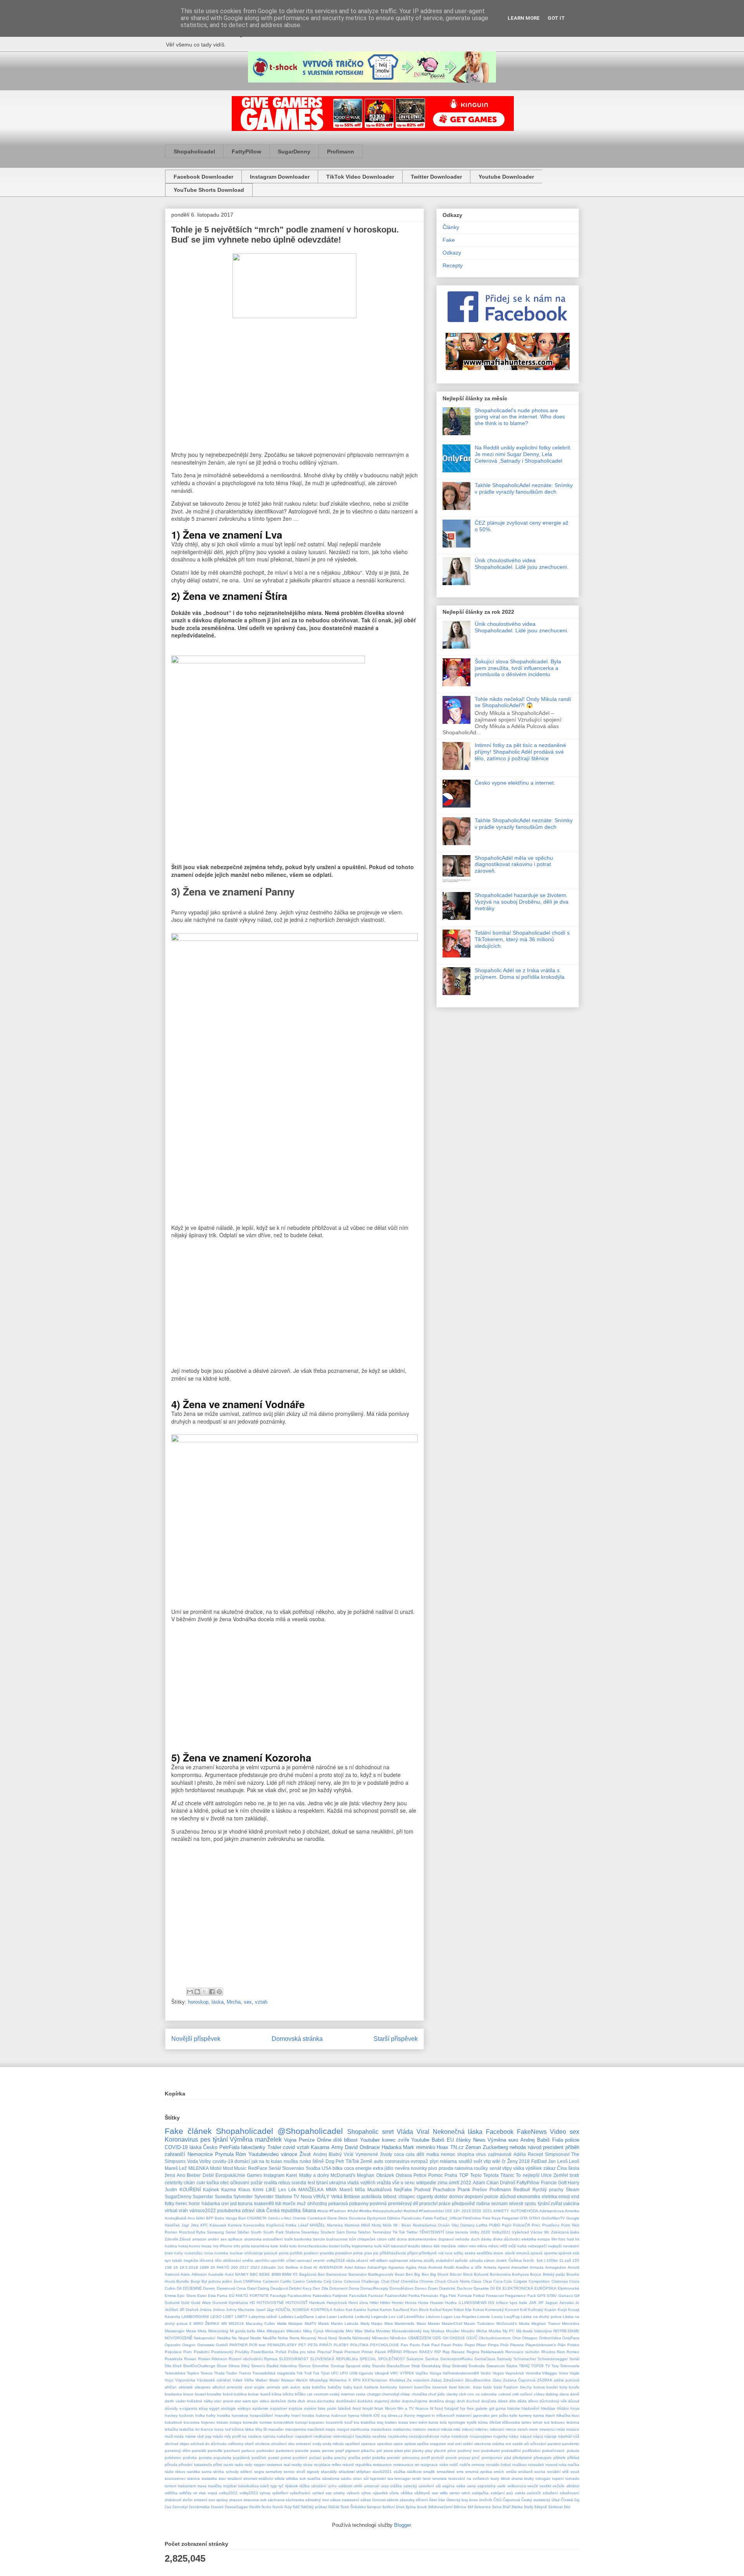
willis (444, 2493)
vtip (487, 2161)
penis (284, 2253)
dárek (503, 2401)
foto (562, 2239)
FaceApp (278, 2296)
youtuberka (229, 2210)
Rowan (190, 2359)
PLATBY (341, 2345)
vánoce (289, 2154)
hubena (323, 2415)
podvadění (511, 2451)
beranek (440, 2387)
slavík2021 (382, 2472)
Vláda (405, 2132)
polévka (190, 2458)
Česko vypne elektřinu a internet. (515, 783)
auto (379, 2161)
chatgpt (374, 2394)
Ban (321, 2274)
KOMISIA (301, 2310)
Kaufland (401, 2310)
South (256, 2232)
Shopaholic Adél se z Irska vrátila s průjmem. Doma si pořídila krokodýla (520, 974)
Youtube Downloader (506, 177)
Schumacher (525, 2359)
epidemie (260, 2408)
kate (274, 2246)
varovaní (304, 2260)
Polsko (573, 2345)
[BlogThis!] (197, 1992)
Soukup (338, 2366)
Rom (561, 2352)
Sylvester (243, 2196)
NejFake (403, 2189)
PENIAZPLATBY (282, 2345)
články (463, 2140)
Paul (435, 2345)
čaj (577, 2500)
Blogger (402, 2525)
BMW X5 (290, 2274)
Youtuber (370, 2140)
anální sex (217, 2239)
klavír (550, 2415)
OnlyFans (571, 2338)
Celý (327, 2281)
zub (263, 2500)
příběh (572, 2147)
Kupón (550, 2310)
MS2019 (236, 2324)
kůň (387, 2246)
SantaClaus (485, 2359)
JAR (533, 2303)
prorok (451, 2458)
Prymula (224, 2154)
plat (407, 2451)
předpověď (463, 2203)
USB (354, 2373)
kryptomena (362, 2246)
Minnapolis (335, 2331)
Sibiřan (243, 2232)
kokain (222, 2422)
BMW (276, 2274)
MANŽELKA (311, 2189)
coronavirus (397, 2161)
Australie (216, 2274)
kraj (380, 2422)
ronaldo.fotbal (498, 2465)
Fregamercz (515, 2296)
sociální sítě (558, 2472)
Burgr (195, 2281)
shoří (301, 2472)
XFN (356, 2380)
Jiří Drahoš (189, 2310)
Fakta (428, 2218)
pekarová (338, 2203)
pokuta (573, 2451)
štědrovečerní (440, 2507)
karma (539, 2415)
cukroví (505, 2394)
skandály (329, 2472)
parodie (302, 2451)
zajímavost (399, 2260)
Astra (185, 2274)
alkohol (219, 2387)
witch (466, 2493)
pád (508, 2458)
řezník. (529, 2260)
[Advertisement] (294, 383)
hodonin (186, 2415)
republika (363, 2465)
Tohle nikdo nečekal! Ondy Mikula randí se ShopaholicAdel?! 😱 (523, 702)
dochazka (326, 2401)
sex (248, 2002)
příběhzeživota (393, 2253)
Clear (487, 2281)
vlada (353, 2183)
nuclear (236, 2253)
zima (443, 2183)
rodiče (465, 2465)
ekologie (228, 2408)
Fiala (558, 2140)
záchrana (276, 2500)
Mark (409, 2147)
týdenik (292, 2486)
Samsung (215, 2232)
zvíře (404, 2140)
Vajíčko (422, 2373)
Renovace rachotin (522, 2352)
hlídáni (563, 2408)
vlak (202, 2493)
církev (539, 2394)
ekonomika (529, 2196)
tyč (281, 2486)
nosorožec (194, 2253)
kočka (213, 2183)
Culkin (170, 2288)
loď (228, 2429)
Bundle (183, 2281)
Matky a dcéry (314, 2175)
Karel (292, 2175)
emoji (564, 2196)
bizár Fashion (506, 2387)
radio (239, 2465)
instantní (464, 2415)
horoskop (198, 2002)
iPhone (226, 2246)
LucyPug (512, 2317)
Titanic (507, 2175)
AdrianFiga (377, 2267)
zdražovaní (569, 2493)
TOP (464, 2175)
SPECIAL (368, 2359)
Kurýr (562, 2310)
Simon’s (258, 2366)
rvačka (573, 2465)
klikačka (563, 2415)
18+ (457, 2211)
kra (356, 2422)
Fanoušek (358, 2296)
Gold (185, 2303)
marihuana (360, 2429)
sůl (366, 2479)
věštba (407, 2493)
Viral (423, 2132)
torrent (170, 2486)
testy (495, 2479)
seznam (499, 2203)
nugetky (500, 2436)
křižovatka (511, 2422)
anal (248, 2387)
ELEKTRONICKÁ (518, 2288)
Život (305, 2154)
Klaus (244, 2189)
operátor (385, 2444)
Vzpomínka (185, 2380)
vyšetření (280, 2493)
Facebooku (412, 2218)
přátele (560, 2458)
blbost (351, 2140)
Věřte (249, 2380)
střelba (292, 2479)
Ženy (512, 2161)
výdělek (534, 2168)
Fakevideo (322, 2296)
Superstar (203, 2196)
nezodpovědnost (424, 2436)
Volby (205, 2161)
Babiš (438, 2140)
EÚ (232, 2296)
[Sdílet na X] (205, 1992)
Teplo (476, 2175)
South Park (273, 2232)
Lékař (303, 2225)
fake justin (327, 2408)
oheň (249, 2444)
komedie (251, 2422)
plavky (418, 2451)
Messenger (175, 2331)
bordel (552, 2387)
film (554, 2239)
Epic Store (186, 2296)
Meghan (366, 2175)
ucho (332, 2486)
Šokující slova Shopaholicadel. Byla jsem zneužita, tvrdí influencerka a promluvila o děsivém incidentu (518, 668)
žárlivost (555, 2507)
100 (448, 2211)
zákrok (393, 2500)
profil (425, 2458)
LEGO (216, 2317)
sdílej (458, 2253)
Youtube (420, 2140)
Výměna (497, 2140)
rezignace (429, 2465)
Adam (479, 2183)
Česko (210, 2147)
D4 (179, 2288)
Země (366, 2161)
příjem (413, 2253)
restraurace (403, 2465)
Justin (171, 2189)
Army (337, 2147)
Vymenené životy (374, 2154)
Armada (537, 2267)
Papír (507, 2225)
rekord (348, 2465)
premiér (394, 2458)
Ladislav (286, 2317)
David (351, 2147)
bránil (228, 2394)
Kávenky (172, 2317)
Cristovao (560, 2281)
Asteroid (172, 2274)
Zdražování (453, 2380)
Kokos (478, 2310)
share (498, 2253)
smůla (511, 2472)
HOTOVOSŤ (297, 2303)
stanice (194, 2479)
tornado (572, 2479)
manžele (449, 2246)
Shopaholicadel (194, 152)
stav (222, 2479)
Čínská (567, 2500)
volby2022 (228, 2493)
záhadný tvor (317, 2500)
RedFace (258, 2168)
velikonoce (517, 2486)
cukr (201, 2183)
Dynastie (481, 2288)
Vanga (436, 2373)
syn (168, 2260)
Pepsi (470, 2345)
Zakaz (436, 2380)
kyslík (472, 2422)
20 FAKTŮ (220, 2267)
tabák (177, 2260)
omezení (303, 2444)
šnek (400, 2507)
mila (457, 2429)
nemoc (448, 2154)
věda (350, 2260)
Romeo (573, 2352)
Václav (536, 2232)
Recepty (453, 265)
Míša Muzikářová (373, 2189)
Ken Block (419, 2310)
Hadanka (392, 2147)
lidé (437, 2246)
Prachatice (444, 2189)
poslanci (311, 2253)
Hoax (443, 2147)
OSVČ (472, 2338)
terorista (440, 2479)
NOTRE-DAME (566, 2331)
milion (463, 2246)
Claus (476, 2281)
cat (310, 2394)
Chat (385, 2281)
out (508, 2444)
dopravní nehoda (454, 2239)
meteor (434, 2429)
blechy (526, 2387)
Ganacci (566, 2296)
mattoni (419, 2429)
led (547, 2422)
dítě (338, 2140)
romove (478, 2465)
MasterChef (452, 2324)
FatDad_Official (448, 2218)
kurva (433, 2422)
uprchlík (277, 2260)
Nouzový (308, 2338)
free (470, 2408)
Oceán (444, 2225)
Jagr (185, 2225)
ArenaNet (520, 2267)
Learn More (524, 18)
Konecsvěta (254, 2225)
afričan (171, 2387)
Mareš (346, 2189)
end (575, 2196)
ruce (449, 2253)
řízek (345, 2507)
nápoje (551, 2436)
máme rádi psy (198, 2436)
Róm (241, 2154)
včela (394, 2493)
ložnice (238, 2429)
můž (512, 2246)
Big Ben (421, 2274)
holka (200, 2415)
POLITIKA (359, 2345)
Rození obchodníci (246, 2359)
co (478, 2394)
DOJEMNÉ (192, 2288)
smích (499, 2472)
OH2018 (457, 2338)
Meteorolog (218, 2331)
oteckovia (482, 2444)
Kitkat (459, 2310)
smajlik (429, 2472)
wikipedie (426, 2183)
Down (433, 2288)
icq (384, 2415)
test (311, 2183)
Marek (324, 2324)
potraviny (359, 2203)
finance (422, 2408)
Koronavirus (181, 2139)
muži (169, 2436)
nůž (576, 2436)
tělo (218, 2260)
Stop (446, 2366)
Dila (325, 2288)
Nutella (345, 2338)
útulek (501, 2260)
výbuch (353, 2493)
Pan (404, 2345)
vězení (362, 2260)
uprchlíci (262, 2260)
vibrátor (573, 2486)
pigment (352, 2451)
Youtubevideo (263, 2154)
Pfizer (481, 2345)
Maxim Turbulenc (479, 2324)
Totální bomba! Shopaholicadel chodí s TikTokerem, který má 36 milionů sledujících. (522, 939)
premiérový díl (403, 2203)
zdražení (550, 2493)
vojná (213, 2493)
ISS (491, 2303)
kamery (525, 2415)
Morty (376, 2225)
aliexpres (202, 2387)
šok (540, 2260)
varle (501, 2486)
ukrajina (338, 2183)
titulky (529, 2479)
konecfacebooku (313, 2246)
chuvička (419, 2394)
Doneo (421, 2288)
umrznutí (372, 2486)
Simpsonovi (557, 2154)
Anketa (490, 2267)
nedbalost (322, 2436)
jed (233, 2203)
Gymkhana (238, 2303)
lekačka (171, 2429)
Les (282, 2189)
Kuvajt (574, 2310)
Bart (242, 2218)
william (382, 2260)
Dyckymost (376, 2218)
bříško (300, 2394)
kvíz (443, 2422)
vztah (261, 2002)
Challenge (370, 2281)
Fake (449, 240)
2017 (244, 2267)
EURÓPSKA (545, 2288)
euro (513, 2140)
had (570, 2239)
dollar (395, 2401)
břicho (288, 2394)
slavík (510, 2253)
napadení (304, 2436)
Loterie (484, 2317)
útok (261, 2210)
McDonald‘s (507, 2324)
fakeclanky (253, 2147)
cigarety (425, 2196)
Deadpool (279, 2288)
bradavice (173, 2394)
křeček (495, 2422)
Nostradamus (425, 2225)
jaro (494, 2415)
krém (423, 2422)
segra (259, 2472)
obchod (171, 2444)
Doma (354, 2288)
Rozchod (187, 2232)
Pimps (493, 2345)
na (244, 2436)
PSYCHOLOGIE (385, 2345)
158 (168, 2267)
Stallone (293, 2232)
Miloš (366, 2225)
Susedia (223, 2196)
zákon (489, 2260)
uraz (385, 2486)
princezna (411, 2458)
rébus (180, 2472)
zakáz (520, 2493)
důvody (171, 2408)
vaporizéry (487, 2486)
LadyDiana (304, 2317)
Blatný (335, 2154)
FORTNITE (259, 2296)
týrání (220, 2139)
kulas (276, 2161)
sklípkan (363, 2472)
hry (216, 2246)
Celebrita (314, 2281)
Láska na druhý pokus (541, 2317)
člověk (255, 2507)
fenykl (368, 2408)
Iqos (513, 2303)
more (533, 2429)
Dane (332, 2218)
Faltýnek (340, 2296)
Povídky (242, 2352)
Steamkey (310, 2232)
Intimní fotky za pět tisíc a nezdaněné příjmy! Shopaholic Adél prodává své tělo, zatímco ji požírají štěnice (520, 752)
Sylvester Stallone (273, 2196)
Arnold (573, 2267)
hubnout (339, 2415)
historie (514, 2408)
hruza (207, 2246)
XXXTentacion (375, 2380)
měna (482, 2246)
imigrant (424, 2415)
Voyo (169, 2380)
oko (291, 2444)
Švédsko (358, 2507)
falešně (344, 2408)
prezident (553, 2147)
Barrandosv (337, 2274)
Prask (338, 2352)
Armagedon (556, 2267)
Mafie (282, 2324)
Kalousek (218, 2225)
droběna (437, 2401)
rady (248, 2465)
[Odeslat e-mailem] (190, 1992)
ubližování (232, 2260)
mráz (561, 2429)
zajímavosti (500, 2154)
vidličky (185, 2493)
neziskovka (398, 2436)
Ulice (546, 2175)
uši (438, 2486)
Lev (392, 2317)
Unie (450, 2232)
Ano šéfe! (196, 2218)
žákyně (541, 2507)
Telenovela (570, 2366)
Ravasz (458, 2352)
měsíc (493, 2246)
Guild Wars (201, 2303)
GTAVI (535, 2218)
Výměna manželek (256, 2139)
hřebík (366, 2415)
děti (420, 2154)
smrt (388, 2132)
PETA (313, 2345)
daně (575, 2394)
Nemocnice (200, 2154)
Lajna (320, 2317)
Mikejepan (276, 2331)
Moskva (438, 2331)
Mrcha (234, 2002)
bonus (539, 2387)
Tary (555, 2366)
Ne (234, 2338)
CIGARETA (257, 2218)
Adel (349, 2267)
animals (273, 2387)
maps (330, 2429)
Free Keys (492, 2218)
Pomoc (436, 2175)
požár (257, 2183)
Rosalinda (174, 2359)
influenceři (445, 2415)
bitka (338, 2168)
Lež (183, 2168)
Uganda (366, 2373)
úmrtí (454, 2183)
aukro (295, 2387)
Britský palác (554, 2274)
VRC (394, 2373)
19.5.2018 (189, 2267)
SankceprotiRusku (456, 2359)
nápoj (538, 2436)
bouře (574, 2387)
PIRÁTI (326, 2345)
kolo (293, 2246)
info (237, 2246)
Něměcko (398, 2338)
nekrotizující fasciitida (352, 2436)
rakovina (464, 2168)
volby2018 (336, 2260)
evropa (544, 2239)
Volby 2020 (480, 2232)
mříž (504, 2246)
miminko (426, 2147)
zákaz (549, 2168)
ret (417, 2465)
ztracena (251, 2500)
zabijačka (480, 2493)
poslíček (259, 2458)
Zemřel (561, 2175)
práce (445, 2203)
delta (292, 2401)
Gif (577, 2296)
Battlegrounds (381, 2274)
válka (519, 2168)
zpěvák (461, 2260)
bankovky (389, 2387)
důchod (508, 2196)
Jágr (270, 2310)
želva (497, 2507)
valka (461, 2486)
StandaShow (398, 2366)
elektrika (529, 2239)
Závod (185, 2239)
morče (289, 2203)
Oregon (189, 2345)
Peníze (307, 2140)
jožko (504, 2415)
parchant (232, 2451)
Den (316, 2288)
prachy (340, 2458)
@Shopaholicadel (310, 2131)
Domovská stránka (297, 2039)
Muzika (495, 2331)
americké (235, 2387)
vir (195, 2493)
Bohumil (481, 2274)
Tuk (316, 2373)
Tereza (206, 2373)
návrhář (565, 2436)
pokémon (173, 2458)
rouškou (519, 2465)
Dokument (338, 2288)
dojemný (382, 2401)
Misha (369, 2331)
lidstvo (427, 2246)
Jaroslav (567, 2303)
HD (252, 2303)
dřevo (533, 2401)
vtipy (507, 2168)
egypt (214, 2408)
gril (492, 2408)
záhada (476, 2260)
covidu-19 (223, 2161)
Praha (451, 2175)
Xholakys (397, 2380)
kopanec (317, 2422)
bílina (276, 2394)
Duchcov (465, 2288)
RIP (438, 2352)
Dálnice (394, 2218)
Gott (562, 2183)
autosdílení (273, 2239)
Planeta (517, 2345)
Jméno (219, 2310)
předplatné (522, 2458)
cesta (361, 2394)
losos (219, 2429)
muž (301, 2203)
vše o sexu (403, 2183)
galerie (481, 2408)
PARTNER (239, 2345)
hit (577, 2239)
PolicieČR (522, 2225)
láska (218, 2002)
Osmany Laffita (474, 2225)
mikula (447, 2429)
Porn (188, 2352)
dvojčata (489, 2401)
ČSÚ (497, 2500)
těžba (305, 2486)
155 (576, 2260)
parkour (248, 2451)
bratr (574, 2175)
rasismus (274, 2465)
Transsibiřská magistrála (274, 2373)
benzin (319, 2239)
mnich (523, 2429)
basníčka (422, 2387)
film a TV (406, 2408)
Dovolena (357, 2218)
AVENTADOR (331, 2267)
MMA (331, 2189)
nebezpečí (537, 2246)
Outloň (222, 2345)
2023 (255, 2267)
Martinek (352, 2225)
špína (411, 2507)
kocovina (192, 2422)
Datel (252, 2288)
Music (240, 2168)
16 (176, 2267)
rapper (260, 2465)
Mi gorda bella (243, 2331)
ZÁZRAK (545, 2380)
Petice (420, 2175)
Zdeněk (171, 2239)
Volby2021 (501, 2232)
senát (495, 2168)
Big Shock (439, 2274)
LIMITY (241, 2317)
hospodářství (262, 2415)
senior (289, 2472)
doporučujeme (415, 2401)
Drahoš (508, 2183)
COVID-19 (176, 2147)
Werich (302, 2380)
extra (378, 2168)
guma (501, 2408)
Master (434, 2324)
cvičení (526, 2394)
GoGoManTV (553, 2218)
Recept (535, 2154)
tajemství (378, 2479)
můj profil (232, 2436)
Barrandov (358, 2274)
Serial (231, 2232)
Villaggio (550, 2373)
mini (472, 2246)
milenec (482, 2429)
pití (379, 2451)
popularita (222, 2458)
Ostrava (404, 2175)
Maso (421, 2324)
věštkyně (422, 2493)
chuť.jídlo (437, 2394)
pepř (340, 2451)
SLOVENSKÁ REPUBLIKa (334, 2359)
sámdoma (331, 2479)
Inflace (502, 2303)
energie (363, 2168)
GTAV (552, 2296)
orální (468, 2444)
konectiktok (284, 2422)
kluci (575, 2415)
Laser (332, 2317)
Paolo (415, 2345)
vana (471, 2486)
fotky (170, 2203)
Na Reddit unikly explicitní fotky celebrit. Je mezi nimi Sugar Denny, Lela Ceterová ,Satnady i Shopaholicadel (523, 454)
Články (451, 227)
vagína (448, 2486)
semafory (274, 2472)
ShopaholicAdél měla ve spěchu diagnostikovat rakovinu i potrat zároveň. (514, 864)
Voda (193, 2161)
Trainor (245, 2373)
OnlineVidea (550, 2338)
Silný (245, 2366)
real (287, 2465)
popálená (241, 2458)
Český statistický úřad (540, 2500)
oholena (262, 2444)
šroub (422, 2507)
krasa (403, 2422)
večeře (559, 2486)
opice (398, 2444)
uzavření (426, 2486)
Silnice (234, 2366)
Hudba (451, 2303)
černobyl (180, 2507)
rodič (454, 2465)
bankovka (303, 2239)
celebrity (174, 2183)
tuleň (264, 2486)
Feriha (414, 2296)
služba (400, 2472)
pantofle (215, 2451)
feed (357, 2408)
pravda (446, 2168)
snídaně (525, 2472)
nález (514, 2436)
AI (315, 2267)
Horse (423, 2303)
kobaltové (173, 2422)
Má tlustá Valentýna (534, 2331)
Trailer (274, 2147)
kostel (334, 2246)
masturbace (381, 2429)
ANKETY (501, 2211)
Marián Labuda (345, 2324)
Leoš (562, 2161)
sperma (551, 2253)
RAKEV (426, 2352)
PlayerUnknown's (541, 2345)
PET (302, 2345)
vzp (329, 2493)
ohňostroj (317, 2203)
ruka (563, 2465)
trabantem (187, 2486)
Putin (566, 2225)
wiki (496, 2161)
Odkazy (452, 253)
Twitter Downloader (436, 177)
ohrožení (279, 2444)
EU (450, 2140)
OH (445, 2338)
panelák (199, 2451)
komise (266, 2422)
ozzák (518, 2444)
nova (209, 2253)
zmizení (201, 2500)
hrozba (308, 2415)
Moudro (468, 2331)
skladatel (347, 2472)
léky (259, 2429)
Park (426, 2345)
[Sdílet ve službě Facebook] (212, 1992)
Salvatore (415, 2359)
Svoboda (477, 2366)
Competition (539, 2281)
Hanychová (337, 2303)
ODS (437, 2338)
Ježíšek (171, 2310)
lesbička (187, 2429)
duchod (473, 2401)
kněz (284, 2246)
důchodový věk (553, 2401)
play (429, 2451)
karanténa (260, 2246)
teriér (417, 2479)
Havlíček (172, 2225)
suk (303, 2479)
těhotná (207, 2260)
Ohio (517, 2338)
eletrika (549, 2196)
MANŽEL (318, 2225)
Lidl (400, 2317)
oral (450, 2444)
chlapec (407, 2196)
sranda (299, 2183)
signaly (313, 2472)
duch (475, 2239)
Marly (365, 2324)
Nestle (256, 2338)
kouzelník (334, 2422)
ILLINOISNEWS (473, 2303)
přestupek (542, 2458)
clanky (452, 2394)
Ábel (433, 2500)
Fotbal (479, 2296)
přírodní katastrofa (195, 2465)
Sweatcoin (496, 2366)
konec (389, 2140)
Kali (349, 2310)
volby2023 (249, 2493)
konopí (301, 2422)
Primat (367, 2352)
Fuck (532, 2296)
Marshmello (405, 2324)
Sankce (432, 2359)
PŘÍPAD (395, 2352)
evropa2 (419, 2161)
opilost (410, 2444)
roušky (481, 2168)
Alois (422, 2267)
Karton (386, 2310)
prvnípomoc (492, 2458)
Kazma (229, 2189)
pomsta (205, 2458)
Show (222, 2366)
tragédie (191, 2260)
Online (324, 2140)
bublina (240, 2394)
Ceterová (352, 2281)
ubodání (319, 2486)
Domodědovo (401, 2288)
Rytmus (271, 2359)
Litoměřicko (414, 2317)
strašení (235, 2479)
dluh (301, 2401)
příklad (573, 2458)
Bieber (194, 2175)
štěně (318, 2161)
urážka (396, 2486)
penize (328, 2451)
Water (274, 2380)
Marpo (377, 2324)
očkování (538, 2444)
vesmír (319, 2260)
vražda (384, 2183)
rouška (291, 2161)
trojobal (230, 2486)
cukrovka (489, 2394)
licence (207, 2429)
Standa (379, 2366)
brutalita (214, 2394)
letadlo (414, 2246)
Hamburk (317, 2303)
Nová (322, 2338)
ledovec (558, 2422)
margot (343, 2429)
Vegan (498, 2373)
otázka (498, 2444)
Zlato (497, 2380)
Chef (395, 2281)
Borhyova (520, 2274)
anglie (259, 2387)
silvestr (516, 2203)
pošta (328, 2458)
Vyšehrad (520, 2232)
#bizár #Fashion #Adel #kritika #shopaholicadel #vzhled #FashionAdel (381, 2211)
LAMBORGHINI (195, 2317)
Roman (171, 2232)
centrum (321, 2394)
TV (548, 2366)
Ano (181, 2175)
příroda (171, 2465)
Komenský (494, 2310)
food (439, 2408)
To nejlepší (527, 2175)
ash (285, 2387)
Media (524, 2324)
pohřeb (296, 2253)
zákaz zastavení (345, 2500)
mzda (179, 2436)
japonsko (481, 2415)
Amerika (572, 2211)
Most (228, 2168)
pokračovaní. (554, 2451)
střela (280, 2479)
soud (575, 2472)
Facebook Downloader (203, 177)
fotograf (451, 2408)
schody (232, 2472)
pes (205, 2139)
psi (376, 2253)
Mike (261, 2331)
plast (399, 2451)
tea (390, 2479)
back (358, 2387)
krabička (368, 2422)
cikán (189, 2183)
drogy (450, 2401)
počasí (315, 2458)
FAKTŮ (242, 2296)
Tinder (232, 2373)
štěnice (460, 2507)
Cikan (493, 2183)
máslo (218, 2436)
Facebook (500, 2132)
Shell (177, 2366)
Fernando (430, 2296)
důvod (574, 2401)
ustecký (410, 2486)
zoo (212, 2500)
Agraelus (396, 2267)
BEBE (265, 2274)
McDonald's (343, 2175)
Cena (337, 2281)
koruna (245, 2203)
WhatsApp (319, 2380)
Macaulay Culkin (261, 2324)
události (345, 2486)
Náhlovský (361, 2338)
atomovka (253, 2239)
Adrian (360, 2267)
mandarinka (296, 2429)
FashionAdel (396, 2296)
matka (433, 2154)
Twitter (412, 2232)
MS (224, 2324)
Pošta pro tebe (302, 2352)
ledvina (573, 2422)
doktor (441, 2196)
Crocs (574, 2281)
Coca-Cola (503, 2281)
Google (573, 2218)
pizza (388, 2451)
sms (460, 2472)
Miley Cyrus (313, 2331)
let (197, 2429)
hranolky (282, 2415)
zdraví (248, 2210)
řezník (278, 2507)
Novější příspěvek (196, 2039)
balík (289, 2239)
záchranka (295, 2500)
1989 (204, 2267)
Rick (576, 2225)
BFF (210, 2218)
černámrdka (199, 2507)
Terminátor (382, 2232)
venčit (533, 2486)
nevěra (402, 2168)
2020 (477, 2211)
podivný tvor (469, 2451)
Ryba (201, 2232)
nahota (269, 2436)
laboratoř (399, 2246)
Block (468, 2274)
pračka (354, 2458)
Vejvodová (515, 2373)
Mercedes (571, 2324)
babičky (335, 2387)
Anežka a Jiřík (469, 2267)
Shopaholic (363, 2132)
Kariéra (360, 2310)
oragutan (438, 2444)
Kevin (448, 2310)
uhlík (358, 2486)
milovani (497, 2429)
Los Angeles (465, 2317)
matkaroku (402, 2429)
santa (207, 2472)
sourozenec (175, 2479)
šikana (309, 2210)
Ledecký (363, 2317)
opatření (352, 2444)
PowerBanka (262, 2352)
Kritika (291, 2225)
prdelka (379, 2458)
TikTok (352, 2161)
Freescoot (495, 2296)
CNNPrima (252, 2281)
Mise (359, 2331)
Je (577, 2303)
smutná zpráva (479, 2472)
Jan (552, 2161)
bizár (487, 2387)
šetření (389, 2507)
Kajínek (211, 2189)
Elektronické (568, 2288)
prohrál (437, 2458)
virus (481, 2154)
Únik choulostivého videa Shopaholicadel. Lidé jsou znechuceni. (522, 564)
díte (513, 2401)
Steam (573, 2189)
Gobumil (172, 2303)
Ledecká (346, 2317)
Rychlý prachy (548, 2189)
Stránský (460, 2366)
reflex (337, 2465)
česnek (217, 2507)
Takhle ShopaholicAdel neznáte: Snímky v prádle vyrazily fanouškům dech (524, 488)
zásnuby (407, 2500)
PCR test (257, 2345)
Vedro (486, 2373)
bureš (265, 2394)
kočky (346, 2246)
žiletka (517, 2507)
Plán (562, 2345)
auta (306, 2387)
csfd (392, 2239)
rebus (284, 2183)
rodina (483, 2203)
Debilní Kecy (300, 2288)
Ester (202, 2296)
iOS (376, 2415)
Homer (398, 2303)
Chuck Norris (458, 2281)
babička (319, 2387)
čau (168, 2507)
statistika (209, 2479)
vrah (183, 2210)
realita (270, 2183)
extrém (310, 2408)
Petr (340, 2161)
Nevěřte (270, 2338)
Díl (493, 2288)
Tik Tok (399, 2232)
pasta (315, 2451)
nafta (522, 2246)
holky (211, 2415)
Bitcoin (456, 2274)
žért (567, 2507)
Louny (497, 2317)
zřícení (422, 2500)
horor (194, 2203)
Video (558, 2132)
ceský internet (342, 2394)
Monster (383, 2331)
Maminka (335, 2225)
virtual (171, 2210)
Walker (261, 2380)
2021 (487, 2211)
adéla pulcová (567, 2380)
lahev (526, 2422)
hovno (195, 2246)
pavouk (271, 2253)
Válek (238, 2380)
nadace (255, 2436)
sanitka (194, 2472)
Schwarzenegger (553, 2359)
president (344, 2253)
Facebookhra (299, 2296)
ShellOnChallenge (199, 2366)
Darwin (209, 2288)
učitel (291, 2260)
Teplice (193, 2373)
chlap (405, 2394)
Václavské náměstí (214, 2380)
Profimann (341, 152)
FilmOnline (472, 2218)
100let (552, 2260)
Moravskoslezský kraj (411, 2331)
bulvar (253, 2394)
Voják (574, 2373)
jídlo (389, 2168)
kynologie (457, 2422)
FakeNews (532, 2132)
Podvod (422, 2189)
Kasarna (320, 2147)
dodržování (346, 2401)
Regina (473, 2352)
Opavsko (173, 2345)
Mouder (453, 2331)
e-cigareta (188, 2408)
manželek (316, 2429)
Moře (387, 2225)
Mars (389, 2324)
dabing (552, 2394)
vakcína (571, 2203)
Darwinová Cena (231, 2288)
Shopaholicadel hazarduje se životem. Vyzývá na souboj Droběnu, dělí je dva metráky (522, 902)
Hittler (385, 2303)
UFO (344, 2373)
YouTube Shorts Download (209, 190)
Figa (444, 2296)
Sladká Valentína (282, 2366)
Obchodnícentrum (495, 2338)
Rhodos (548, 2352)
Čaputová (511, 2500)
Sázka (512, 2366)
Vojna (290, 2140)
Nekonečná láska (458, 2132)
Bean (400, 2274)
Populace (173, 2352)
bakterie (371, 2387)
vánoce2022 (203, 2210)
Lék (292, 2189)
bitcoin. (465, 2387)
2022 (466, 2183)
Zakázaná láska (565, 2232)
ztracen (236, 2500)
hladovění (530, 2408)
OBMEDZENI (420, 2338)
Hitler (374, 2303)
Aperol (504, 2267)
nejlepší (555, 2246)
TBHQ (524, 2366)
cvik (516, 2394)
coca (349, 2168)
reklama (448, 2161)
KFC (204, 2225)
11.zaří (565, 2260)
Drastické (447, 2288)
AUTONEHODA (524, 2211)
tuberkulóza (248, 2486)
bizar (477, 2387)
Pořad (281, 2352)
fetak (379, 2408)
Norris (294, 2338)
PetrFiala (229, 2147)
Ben (409, 2274)
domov (456, 2196)
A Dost (306, 2267)
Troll (308, 2373)
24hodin (269, 2267)
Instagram (274, 2175)
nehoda (518, 2147)
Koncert (512, 2310)
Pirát (504, 2345)
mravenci (547, 2429)
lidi (278, 2203)
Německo (380, 2338)
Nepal (244, 2338)
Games (254, 2175)
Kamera (235, 2225)
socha (540, 2472)
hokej (183, 2246)
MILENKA (199, 2168)
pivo (433, 2168)
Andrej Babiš (535, 2140)
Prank (464, 2189)
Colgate (520, 2281)
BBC (254, 2274)
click (462, 2394)
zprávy (222, 2500)
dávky (486, 2239)
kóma (483, 2422)
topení (558, 2479)
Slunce (305, 2366)
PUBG (495, 2225)
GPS (541, 2296)
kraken (391, 2422)
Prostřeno (551, 2225)
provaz (464, 2458)
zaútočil (534, 2493)
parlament (285, 2451)
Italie (523, 2303)
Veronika (533, 2373)
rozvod (552, 2465)
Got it (556, 18)
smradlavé (446, 2472)
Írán (442, 2500)
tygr (274, 2486)
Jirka (195, 2225)
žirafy (529, 2507)
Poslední (202, 2352)
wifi (372, 2260)
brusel (200, 2394)
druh (461, 2401)
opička (423, 2444)
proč (476, 2458)
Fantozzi (376, 2296)
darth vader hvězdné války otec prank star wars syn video (217, 2401)
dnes (311, 2401)
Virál (349, 2154)
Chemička (409, 2281)
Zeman (473, 2147)
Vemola (462, 2232)
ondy (317, 2444)
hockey (171, 2415)
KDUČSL (283, 2310)
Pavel (446, 2345)
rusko (305, 2161)
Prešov (480, 2189)
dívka (498, 2239)
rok (441, 2253)
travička (215, 2486)
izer (225, 2203)
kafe (513, 2415)
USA (326, 2168)
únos (473, 2500)
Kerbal (436, 2310)
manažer (276, 2429)
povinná (378, 2203)
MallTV (311, 2324)
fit (432, 2408)
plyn (434, 2161)
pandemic (571, 2444)
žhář (506, 2507)
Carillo (286, 2281)
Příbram (410, 2352)
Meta (202, 2331)
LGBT (228, 2317)
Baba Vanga (226, 2218)
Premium (352, 2352)
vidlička (171, 2493)
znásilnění (445, 2260)
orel (458, 2444)
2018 (524, 2161)
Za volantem (418, 2380)
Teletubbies (175, 2373)
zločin (188, 2500)
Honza (411, 2303)
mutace (573, 2429)
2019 (466, 2211)
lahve (538, 2422)
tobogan (543, 2479)
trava (202, 2486)
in (433, 2415)
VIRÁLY (321, 2196)
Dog (330, 2161)
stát (576, 2253)
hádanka (211, 2203)
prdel (366, 2458)
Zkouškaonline (478, 2380)
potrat (286, 2458)
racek (228, 2465)
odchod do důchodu (208, 2444)
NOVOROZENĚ (179, 2338)
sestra (470, 2253)
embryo (244, 2408)
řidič (296, 2507)
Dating (263, 2288)
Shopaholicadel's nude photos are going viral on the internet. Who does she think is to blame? (520, 417)
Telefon (364, 2232)
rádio (169, 2472)
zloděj (429, 2260)
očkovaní (240, 2183)
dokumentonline (422, 2239)
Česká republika (283, 2210)
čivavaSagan (236, 2507)
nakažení (285, 2436)
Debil (208, 2175)
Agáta (411, 2267)
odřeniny (236, 2444)
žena (170, 2175)
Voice (564, 2373)
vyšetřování (300, 2493)
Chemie (299, 2218)
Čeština (515, 2260)
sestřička (484, 2253)
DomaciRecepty (374, 2288)
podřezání (531, 2451)
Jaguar (551, 2303)
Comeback (317, 2218)
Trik (300, 2373)
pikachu (368, 2451)
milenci (468, 2429)
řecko (266, 2507)
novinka (221, 2253)
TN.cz (457, 2147)
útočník (486, 2500)
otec (225, 2183)
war (435, 2493)
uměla (248, 2260)
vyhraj (265, 2493)
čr (504, 2161)
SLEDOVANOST (294, 2359)
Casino (299, 2281)
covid (289, 2147)
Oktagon (530, 2338)
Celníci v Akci (279, 2218)
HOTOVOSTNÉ (270, 2303)
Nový (333, 2338)
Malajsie (295, 2324)
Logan (447, 2317)
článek (200, 2131)
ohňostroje (254, 2253)
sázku (346, 2479)
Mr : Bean (402, 2225)
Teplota (491, 2175)
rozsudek (536, 2465)
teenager (403, 2479)
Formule (465, 2296)
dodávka (365, 2401)
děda (522, 2401)
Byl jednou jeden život (221, 2281)
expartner (279, 2408)
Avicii (229, 2274)
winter (455, 2493)
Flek (452, 2296)
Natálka (224, 2338)
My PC (509, 2331)
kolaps (236, 2422)
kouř (348, 2422)
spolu (530, 2203)
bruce (188, 2394)
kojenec (208, 2422)
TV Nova (302, 2196)
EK (499, 2288)
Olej (455, 2225)
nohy (178, 2253)
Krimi (258, 2189)
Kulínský (536, 2310)
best (453, 2387)
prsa (368, 2253)
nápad (526, 2436)
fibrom (391, 2408)
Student (328, 2232)
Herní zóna (358, 2303)
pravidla (327, 2253)
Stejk (416, 2366)
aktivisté (186, 2387)
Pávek (380, 2352)
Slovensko (293, 2168)
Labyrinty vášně (263, 2317)
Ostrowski (206, 2345)
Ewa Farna (218, 2296)
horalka (224, 2415)
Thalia (219, 2373)
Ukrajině (382, 2373)
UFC (335, 2373)
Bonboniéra (500, 2274)
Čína (562, 2168)
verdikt (545, 2486)
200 (234, 2267)
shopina (466, 2154)
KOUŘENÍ (190, 2189)
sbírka (219, 2472)
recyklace (322, 2465)
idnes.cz (395, 2415)
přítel (218, 2465)
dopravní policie (481, 2196)
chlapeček (366, 2239)
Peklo (458, 2345)
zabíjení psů (502, 2493)
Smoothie (320, 2366)
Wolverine (338, 2380)
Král (524, 2310)
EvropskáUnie (230, 2175)
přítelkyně (428, 2253)
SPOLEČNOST (391, 2359)
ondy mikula (333, 2444)
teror (427, 2479)
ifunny (410, 2415)
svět (478, 2161)
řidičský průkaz (314, 2507)
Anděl (449, 2267)
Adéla (520, 2154)
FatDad (539, 2161)
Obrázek (385, 2175)
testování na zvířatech (469, 2479)
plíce (452, 2451)
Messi (191, 2331)
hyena (354, 2415)
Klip (468, 2310)
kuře (378, 2246)
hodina (171, 2246)
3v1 (281, 2267)
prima (358, 2253)
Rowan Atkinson (213, 2359)
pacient (554, 2444)
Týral (325, 2373)
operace (369, 2444)
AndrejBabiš (176, 2218)
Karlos (373, 2310)
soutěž (465, 2161)
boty (563, 2387)
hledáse (548, 2408)
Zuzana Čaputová (519, 2380)
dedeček (278, 2401)
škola (574, 2168)
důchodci (512, 2239)
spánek (565, 2253)
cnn (471, 2394)
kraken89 (264, 2203)
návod (535, 2147)
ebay (203, 2408)
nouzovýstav (481, 2436)
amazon (199, 2239)
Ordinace (370, 2147)
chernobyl (390, 2394)
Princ (536, 2225)
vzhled (318, 2493)
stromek (250, 2479)
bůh (353, 2239)
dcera (402, 2239)
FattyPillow (246, 152)
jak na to (261, 2161)
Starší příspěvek (396, 2039)
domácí (242, 2161)
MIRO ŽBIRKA (207, 2324)
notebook (460, 2436)
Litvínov (433, 2317)
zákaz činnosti (373, 2500)
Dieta (343, 2218)
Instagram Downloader (280, 177)
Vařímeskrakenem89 (461, 2373)
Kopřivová (275, 2225)
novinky (419, 2168)
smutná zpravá (529, 2253)
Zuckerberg (495, 2147)
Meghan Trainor (546, 2324)
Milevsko (294, 2331)
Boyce (536, 2274)
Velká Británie (345, 2196)
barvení (406, 2387)
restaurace (382, 2465)
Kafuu (339, 2310)
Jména (206, 2310)
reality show (302, 2465)
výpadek (380, 2493)
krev (413, 2422)
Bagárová (308, 2274)
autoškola (371, 2196)
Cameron (271, 2281)
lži (265, 2429)
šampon (374, 2507)
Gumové (220, 2303)
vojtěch (368, 2183)
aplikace (235, 2239)
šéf (470, 2507)
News (479, 2140)
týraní (322, 2183)
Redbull (522, 2189)
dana (564, 2394)
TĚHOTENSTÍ (432, 2232)
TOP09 (537, 2366)
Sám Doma (346, 2232)
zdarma (416, 2260)
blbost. (390, 2196)
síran (357, 2479)
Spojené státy (358, 2366)
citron (382, 2239)
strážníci (266, 2479)
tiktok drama (512, 2479)
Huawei (437, 2303)
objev (184, 2444)
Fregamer (510, 2218)
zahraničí (175, 2154)
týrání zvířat (550, 2203)
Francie (549, 2183)
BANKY (242, 2274)
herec (182, 2203)
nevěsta (379, 2436)
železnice (483, 2507)
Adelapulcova (552, 2211)
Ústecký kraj (457, 2500)
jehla (246, 2246)
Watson (288, 2380)
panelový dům (177, 2451)
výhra (366, 2493)
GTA (524, 2218)
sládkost (414, 2472)
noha (445, 2436)
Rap (446, 2352)
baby (348, 2387)
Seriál (275, 2168)
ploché (440, 2451)
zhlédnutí (173, 2500)
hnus (575, 2408)
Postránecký (222, 2352)
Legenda (379, 2317)
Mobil (216, 2168)
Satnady (504, 2359)
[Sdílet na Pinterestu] (219, 1992)
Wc (547, 2232)
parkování (265, 2451)
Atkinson (199, 2274)
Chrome (426, 2281)
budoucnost (337, 2239)
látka (250, 2429)
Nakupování (205, 2338)
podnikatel (491, 2451)
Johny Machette (240, 2310)
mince (511, 2429)
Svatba (313, 2168)
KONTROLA (322, 2310)
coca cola (405, 2154)
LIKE (271, 2189)
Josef (261, 2310)
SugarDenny (294, 152)
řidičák (334, 2507)
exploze (296, 2408)
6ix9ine (292, 2267)
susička (314, 2479)
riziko (444, 2465)
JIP (541, 2303)
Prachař (324, 2352)
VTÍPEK (407, 2373)
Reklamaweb (492, 2352)
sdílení (246, 2472)
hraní (296, 2415)
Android (435, 2267)
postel (274, 2458)
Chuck (440, 2281)
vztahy (339, 2493)
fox (463, 2408)
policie (572, 2140)
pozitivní (300, 2458)
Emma (170, 2296)
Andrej (320, 2154)
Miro (349, 2331)
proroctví (428, 2203)
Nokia (283, 2338)
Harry (573, 2183)
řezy (288, 2507)
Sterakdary (431, 2366)
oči (526, 2444)
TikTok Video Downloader (360, 177)
